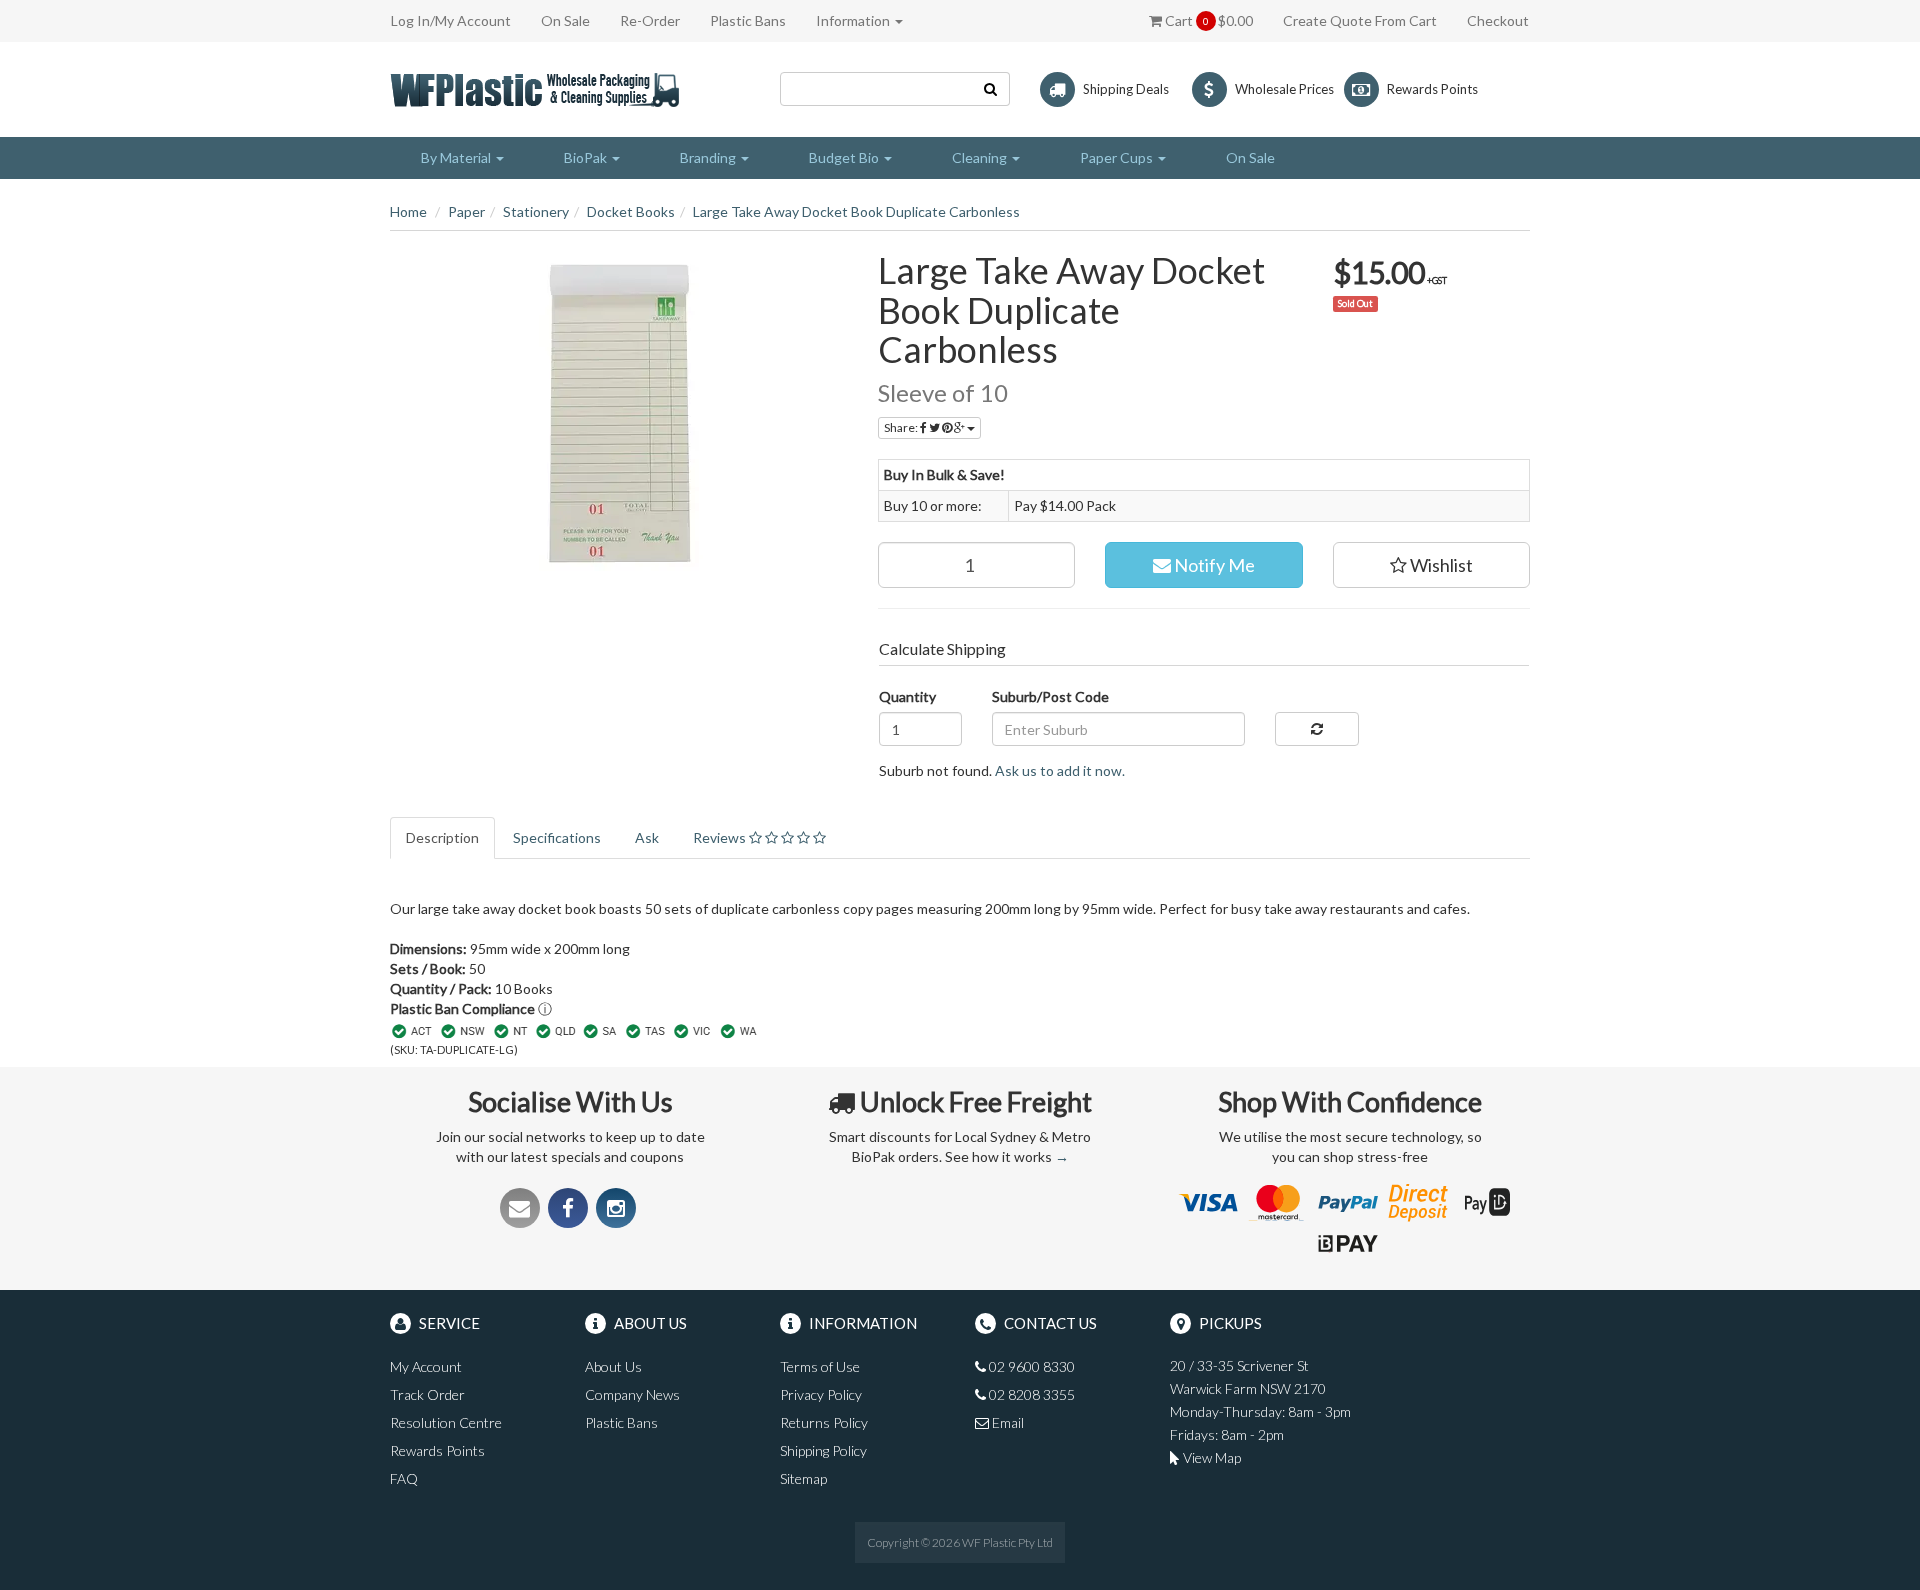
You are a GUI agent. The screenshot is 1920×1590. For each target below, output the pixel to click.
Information (854, 20)
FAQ (404, 1478)
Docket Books (631, 211)
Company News (632, 1394)
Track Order (427, 1394)
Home (408, 211)
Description (442, 837)
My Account (426, 1366)
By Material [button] (457, 157)
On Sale (565, 20)
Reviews (721, 837)
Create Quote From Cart (1360, 20)
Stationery (536, 211)
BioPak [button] (587, 157)
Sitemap (803, 1478)
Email (1006, 1422)
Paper (466, 211)
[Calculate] (1316, 729)
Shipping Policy (823, 1450)
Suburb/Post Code (1050, 696)
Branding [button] (709, 157)
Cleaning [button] (981, 157)
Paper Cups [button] (1118, 157)
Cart (1207, 20)
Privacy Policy (821, 1394)
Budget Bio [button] (845, 157)
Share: (902, 427)
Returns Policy (824, 1422)
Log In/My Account (451, 20)
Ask (647, 837)
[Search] (991, 89)
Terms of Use (820, 1366)
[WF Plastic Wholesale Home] (538, 87)
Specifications (557, 837)
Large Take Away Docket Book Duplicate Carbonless (856, 211)
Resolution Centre (446, 1422)
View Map (1210, 1457)
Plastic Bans (748, 20)
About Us (613, 1366)
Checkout (1498, 20)
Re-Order (650, 20)
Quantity (907, 696)
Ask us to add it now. (1060, 770)
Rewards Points (437, 1450)
